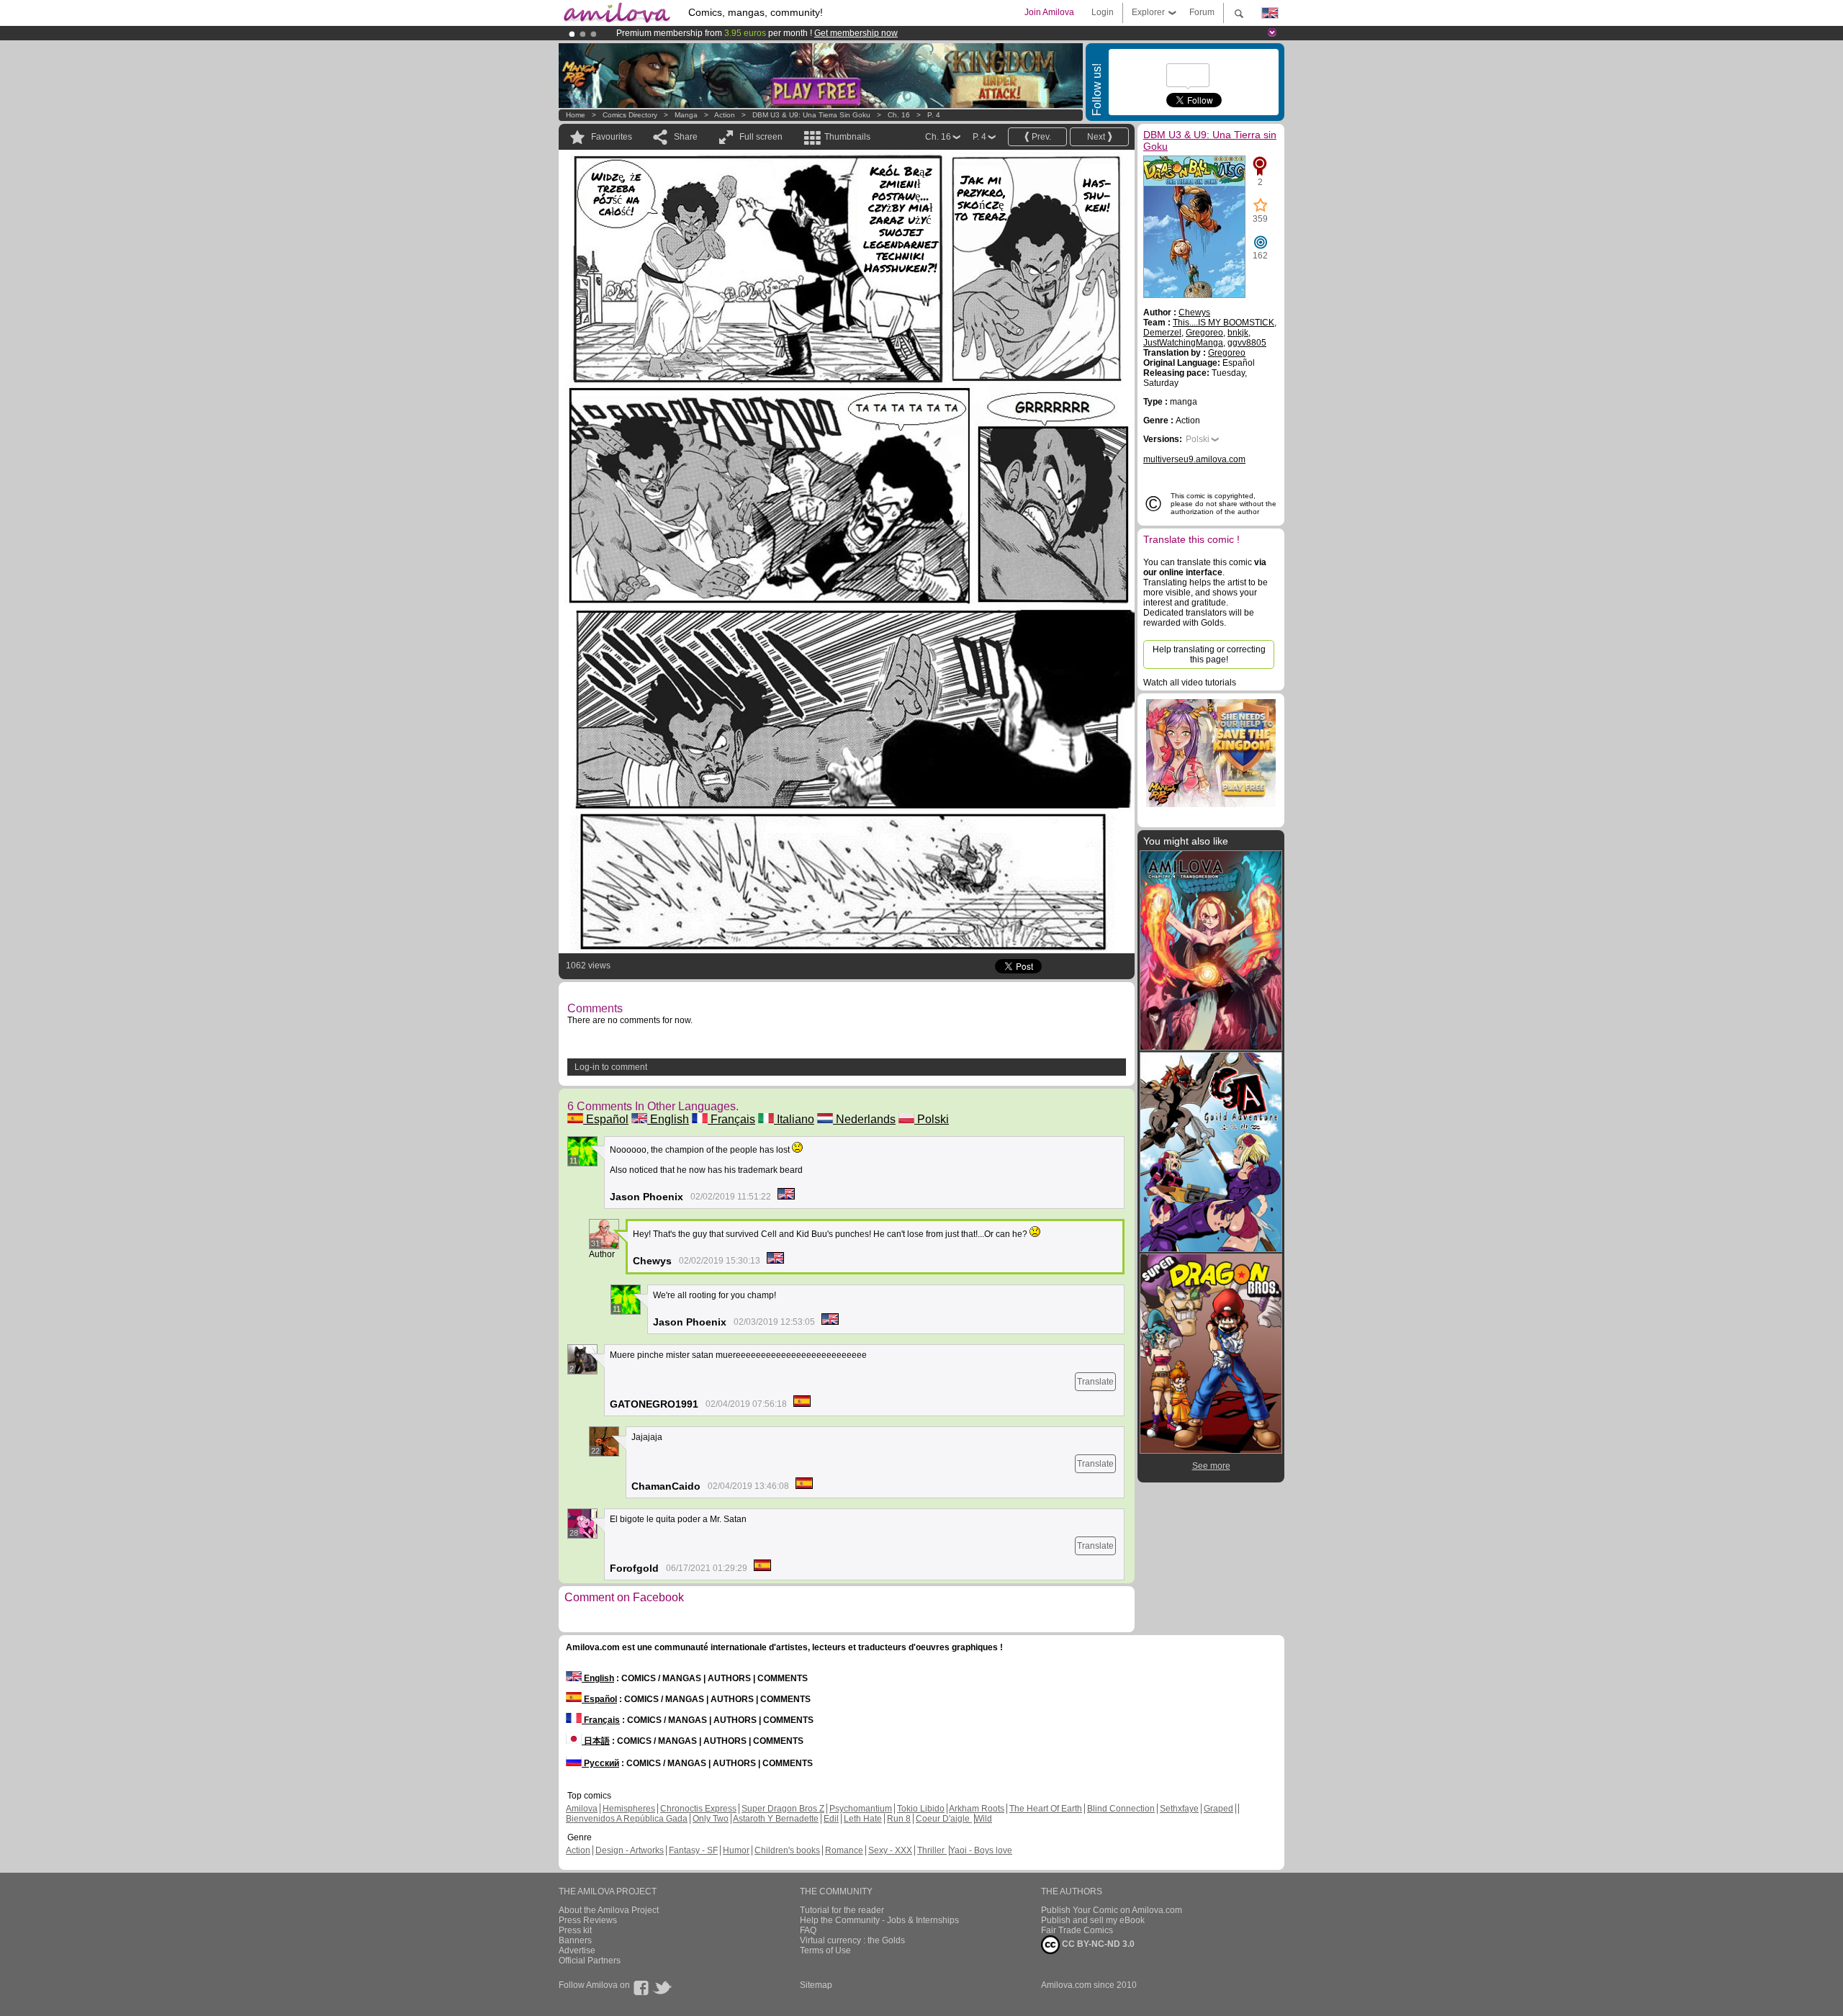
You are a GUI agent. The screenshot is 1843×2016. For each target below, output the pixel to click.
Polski (932, 1119)
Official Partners (590, 1961)
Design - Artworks (630, 1850)
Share (686, 137)
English (668, 1119)
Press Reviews (588, 1920)
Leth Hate (863, 1819)
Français (731, 1119)
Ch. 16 (899, 115)
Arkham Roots (977, 1809)
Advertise (577, 1950)
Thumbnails (847, 137)
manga (686, 115)
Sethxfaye (1179, 1809)
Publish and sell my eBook (1093, 1920)
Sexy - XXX (890, 1850)
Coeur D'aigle (944, 1819)
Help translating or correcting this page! (1209, 654)
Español (606, 1119)
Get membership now (856, 33)
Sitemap (816, 1985)
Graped (1218, 1809)
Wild (983, 1819)
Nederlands (864, 1119)
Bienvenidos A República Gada (627, 1819)
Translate (1095, 1382)
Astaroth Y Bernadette (776, 1819)
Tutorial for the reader (842, 1910)
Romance (844, 1850)
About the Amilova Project (609, 1910)
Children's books (787, 1850)
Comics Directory (630, 115)
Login (1103, 12)
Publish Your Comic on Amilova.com (1112, 1910)
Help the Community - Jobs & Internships (879, 1920)
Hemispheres (629, 1809)
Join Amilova (1049, 12)
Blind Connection (1121, 1809)
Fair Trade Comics (1077, 1930)
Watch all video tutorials (1190, 683)
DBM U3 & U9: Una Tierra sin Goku (811, 115)
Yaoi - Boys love (981, 1850)
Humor (736, 1850)
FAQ (808, 1930)
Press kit (575, 1930)
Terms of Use (825, 1950)
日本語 (596, 1741)
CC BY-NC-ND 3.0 (1097, 1944)
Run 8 (899, 1819)
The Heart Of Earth (1046, 1809)
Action (725, 115)
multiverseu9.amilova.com (1194, 459)
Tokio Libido (921, 1809)
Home (576, 115)
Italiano (794, 1119)
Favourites (612, 137)
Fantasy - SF (693, 1850)
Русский (600, 1763)
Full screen (761, 137)
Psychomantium (861, 1809)
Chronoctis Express (698, 1809)
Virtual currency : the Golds (852, 1940)
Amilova (582, 1809)
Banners (575, 1940)
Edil (831, 1819)
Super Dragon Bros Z (783, 1809)
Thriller (932, 1850)
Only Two (711, 1819)
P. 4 (934, 115)
